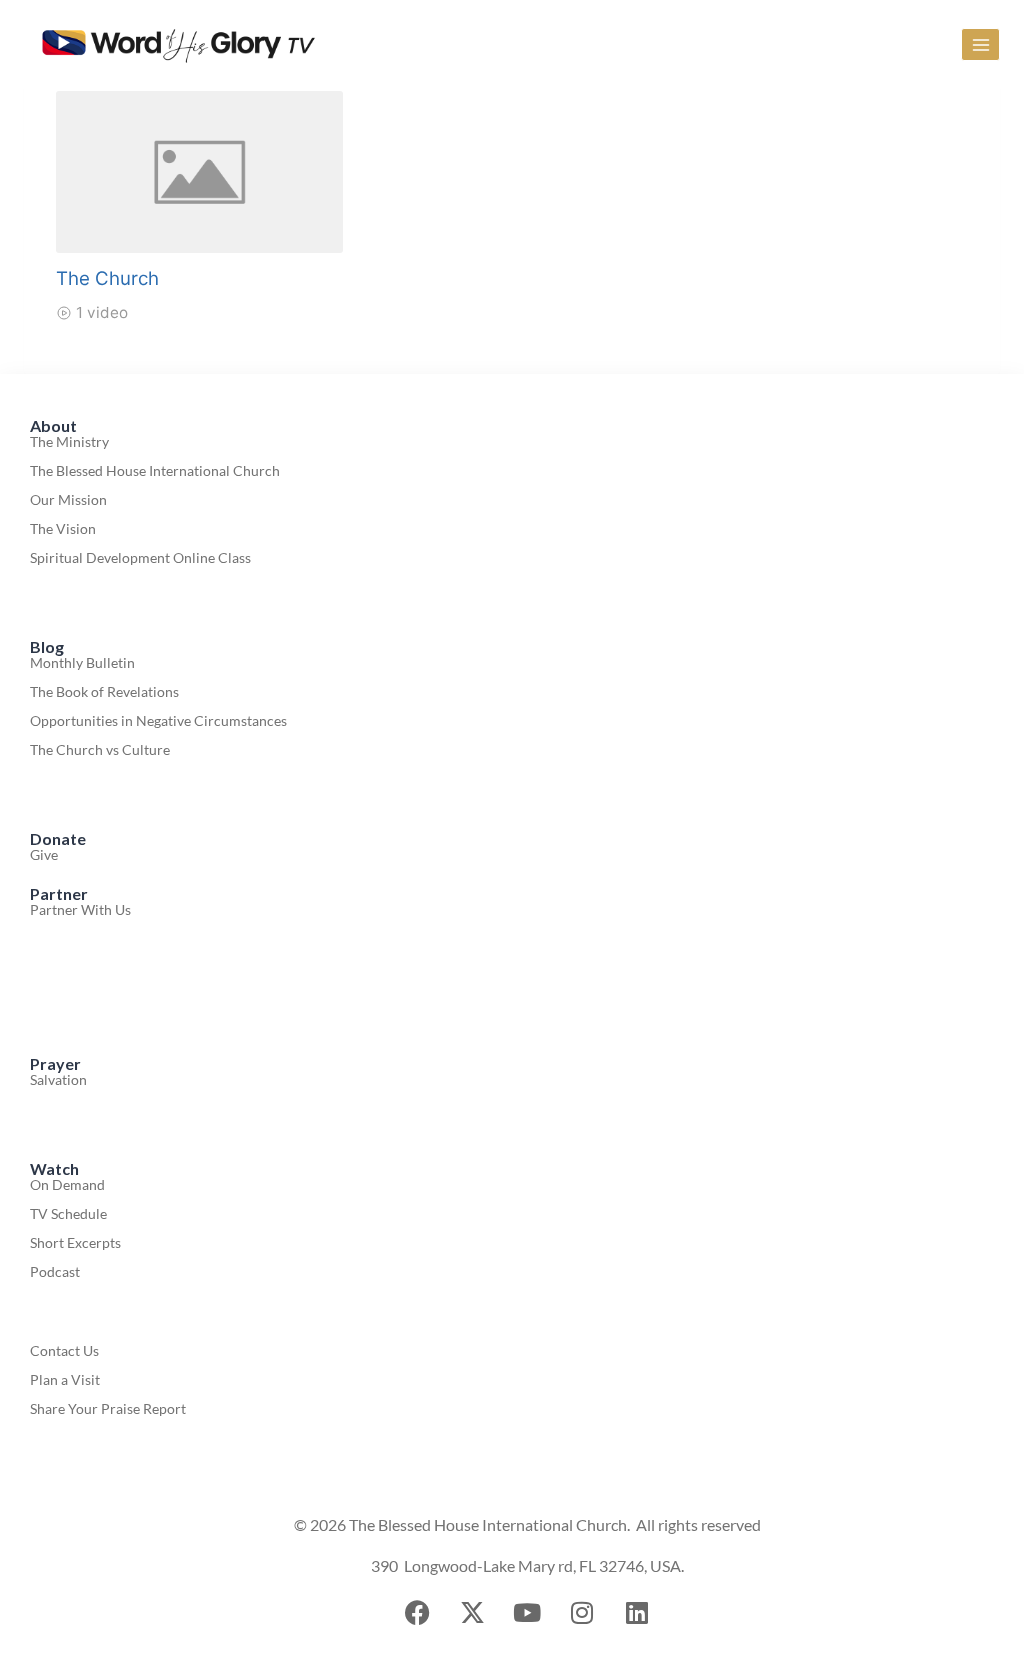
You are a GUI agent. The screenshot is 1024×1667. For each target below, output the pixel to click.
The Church (107, 278)
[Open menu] (980, 44)
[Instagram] (582, 1612)
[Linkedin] (637, 1612)
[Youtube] (527, 1612)
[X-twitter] (472, 1612)
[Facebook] (417, 1612)
